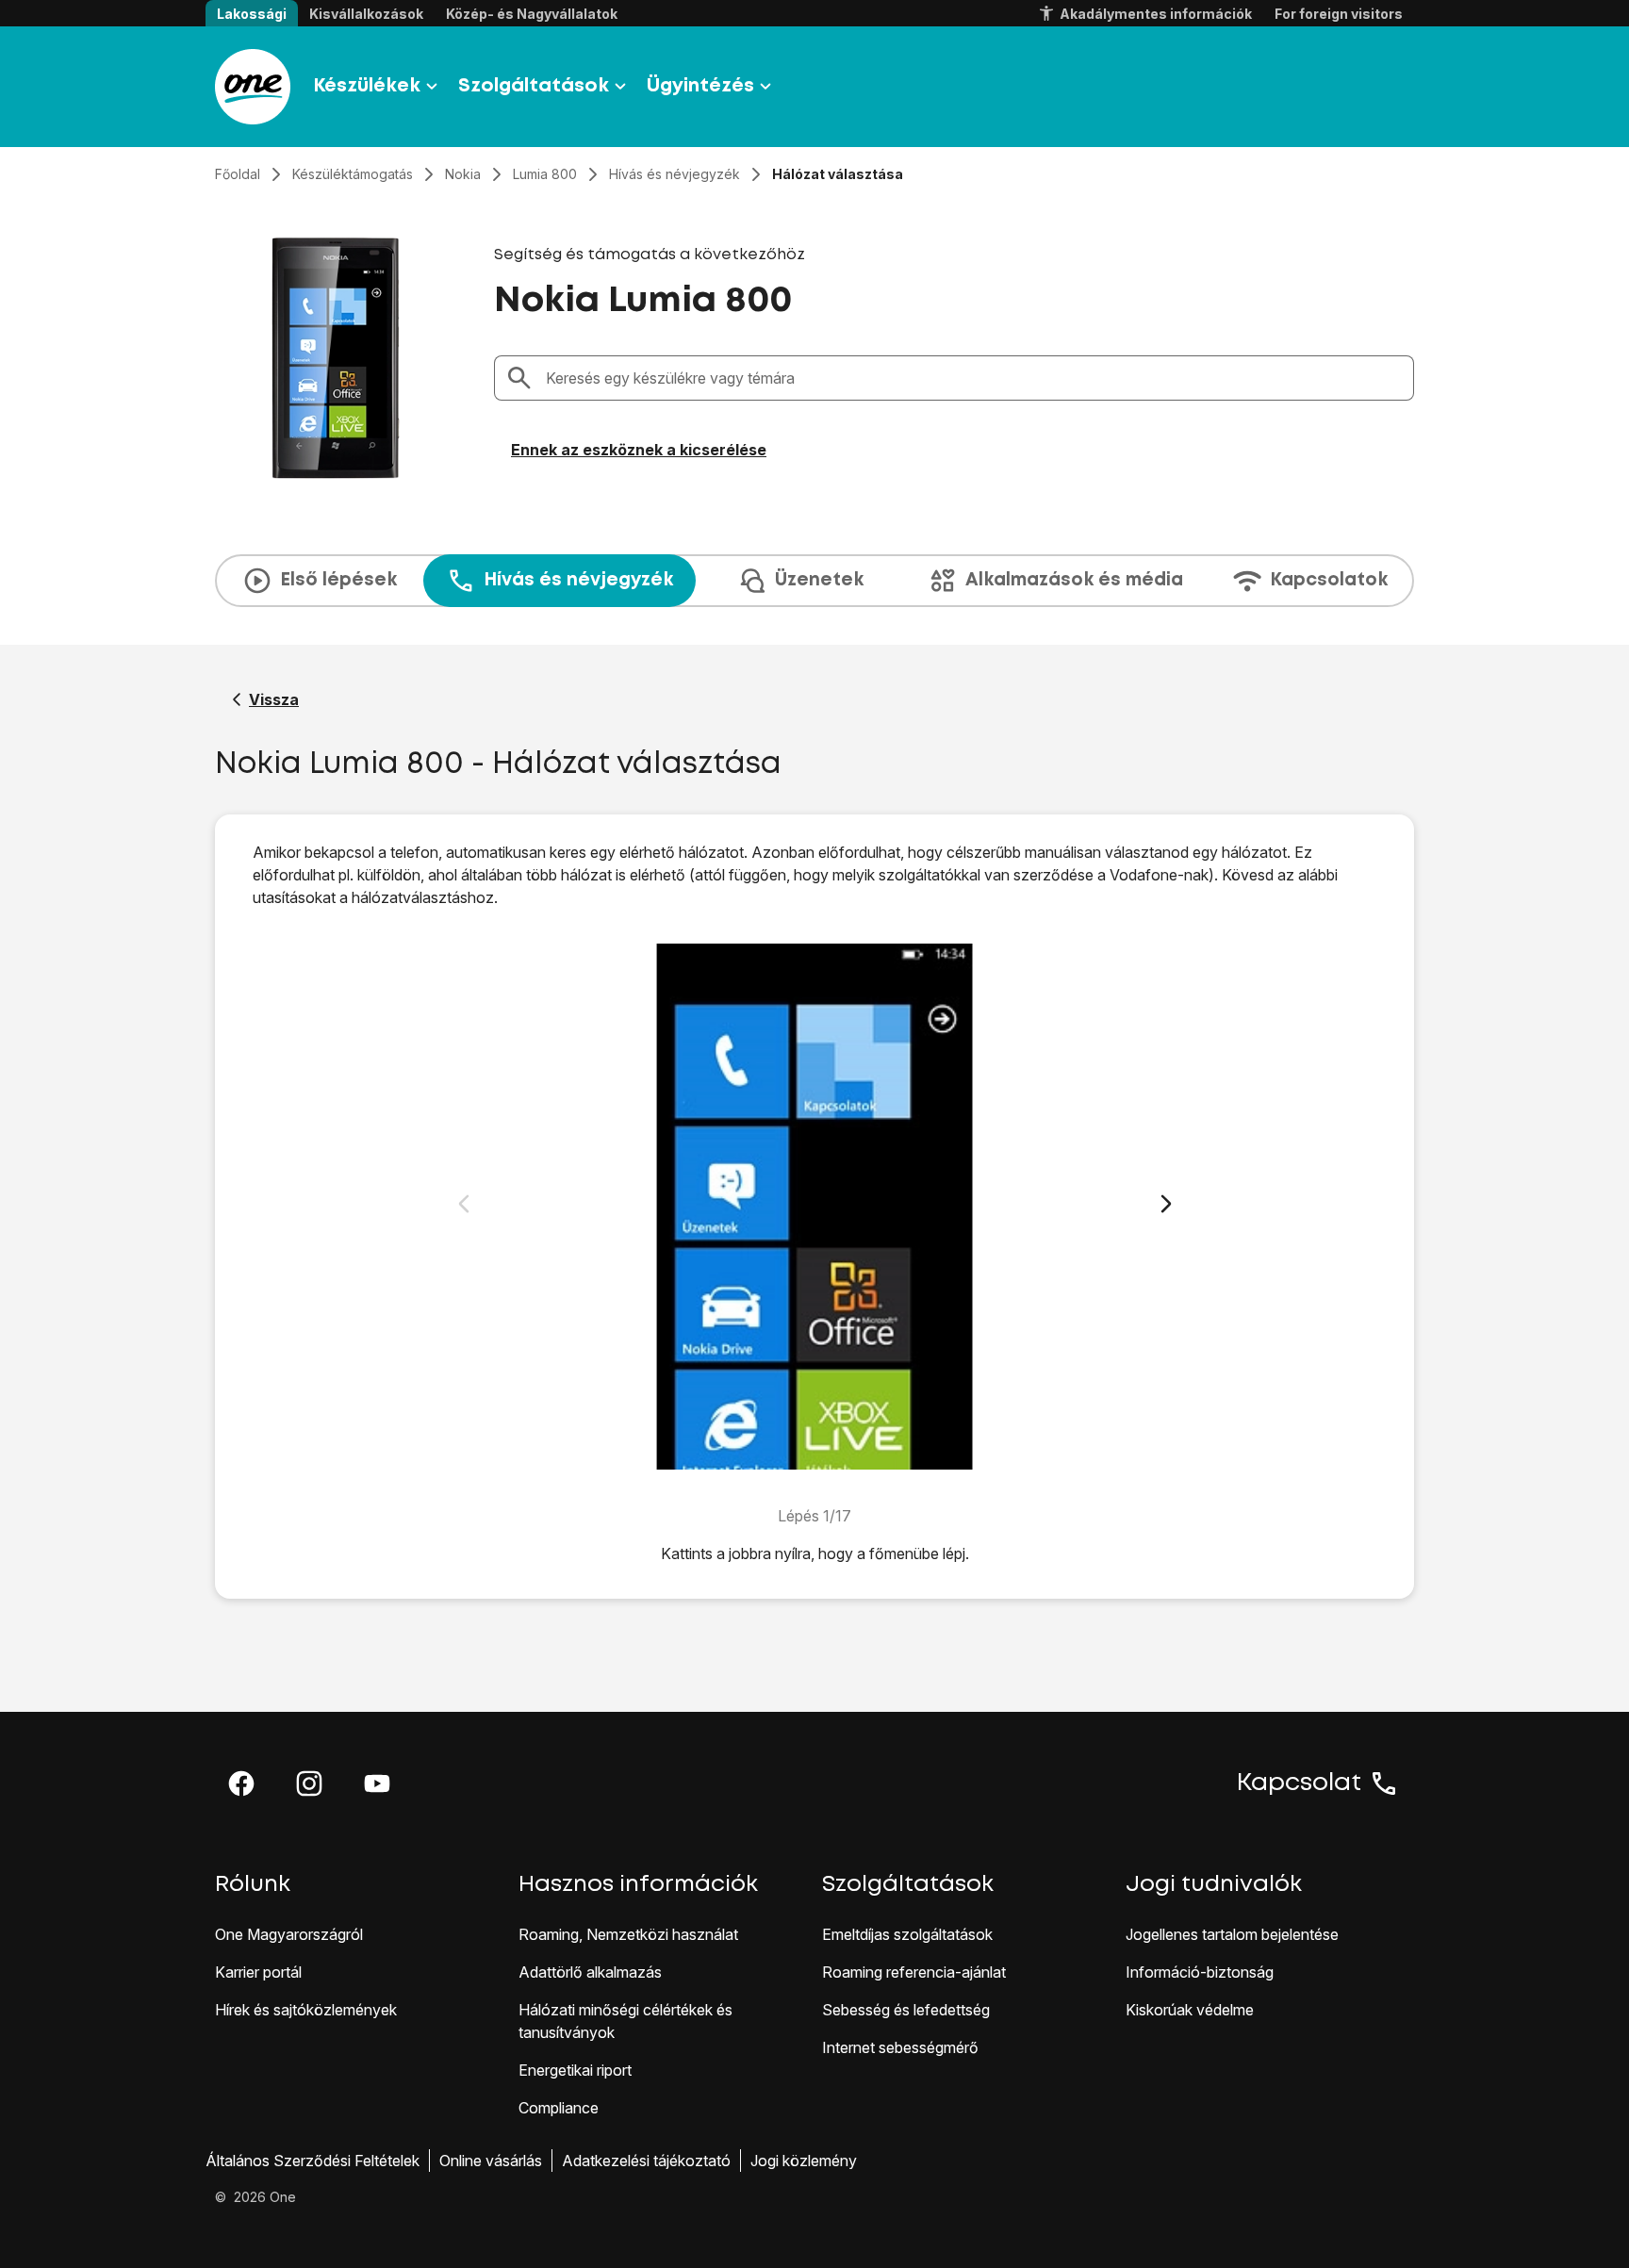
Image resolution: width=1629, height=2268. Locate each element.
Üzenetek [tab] (819, 580)
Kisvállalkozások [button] (366, 14)
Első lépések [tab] (338, 580)
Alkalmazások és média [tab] (1074, 580)
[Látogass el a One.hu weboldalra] (253, 87)
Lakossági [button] (252, 14)
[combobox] (974, 378)
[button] (241, 1783)
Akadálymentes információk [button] (1156, 14)
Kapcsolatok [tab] (1329, 580)
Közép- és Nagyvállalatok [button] (532, 14)
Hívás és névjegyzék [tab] (578, 580)
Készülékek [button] (367, 86)
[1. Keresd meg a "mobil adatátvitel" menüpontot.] (815, 1207)
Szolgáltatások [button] (534, 86)
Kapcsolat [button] (1299, 1783)
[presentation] (814, 581)
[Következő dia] (1166, 1204)
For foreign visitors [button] (1339, 14)
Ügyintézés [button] (700, 86)
